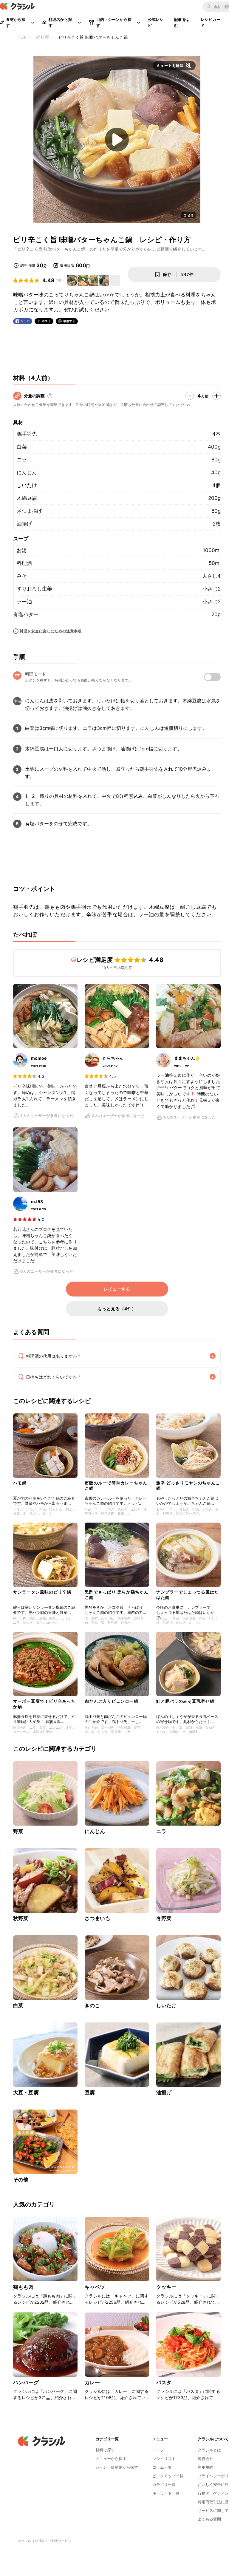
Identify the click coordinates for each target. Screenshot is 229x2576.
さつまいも (98, 1918)
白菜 (22, 447)
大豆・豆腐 (26, 2093)
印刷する (69, 321)
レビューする (117, 1289)
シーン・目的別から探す (117, 2467)
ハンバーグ (26, 2382)
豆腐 (90, 2093)
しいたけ (27, 485)
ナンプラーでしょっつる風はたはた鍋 (188, 1595)
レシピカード (211, 22)
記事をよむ (182, 22)
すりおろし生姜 (34, 589)
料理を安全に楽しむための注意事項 (51, 631)
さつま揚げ (29, 511)
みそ (22, 576)
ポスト (47, 321)
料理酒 (24, 563)
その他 (21, 2180)
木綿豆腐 (27, 498)
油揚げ (24, 524)
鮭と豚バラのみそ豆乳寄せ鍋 (185, 1701)
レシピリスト (164, 2458)
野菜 (18, 1831)
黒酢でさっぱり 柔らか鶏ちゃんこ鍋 (117, 1595)
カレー (92, 2382)
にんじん (27, 472)
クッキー (167, 2287)
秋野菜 (21, 1918)
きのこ (92, 2005)
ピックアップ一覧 (168, 2476)
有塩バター (26, 614)
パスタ (164, 2382)
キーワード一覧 (166, 2493)
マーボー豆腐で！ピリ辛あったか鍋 (44, 1704)
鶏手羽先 (27, 434)
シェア (25, 321)
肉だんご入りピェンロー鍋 (112, 1701)
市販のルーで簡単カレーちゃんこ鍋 (116, 1485)
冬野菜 (164, 1918)
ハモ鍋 (20, 1483)
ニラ (22, 460)
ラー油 (24, 602)
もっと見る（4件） (117, 1309)
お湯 (22, 550)
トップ (158, 2450)
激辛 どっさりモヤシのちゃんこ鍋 (188, 1485)
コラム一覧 (162, 2467)
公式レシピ (156, 22)
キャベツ (95, 2287)
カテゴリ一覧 (164, 2484)
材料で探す (105, 2450)
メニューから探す (111, 2458)
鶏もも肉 (23, 2287)
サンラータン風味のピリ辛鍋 (42, 1592)
